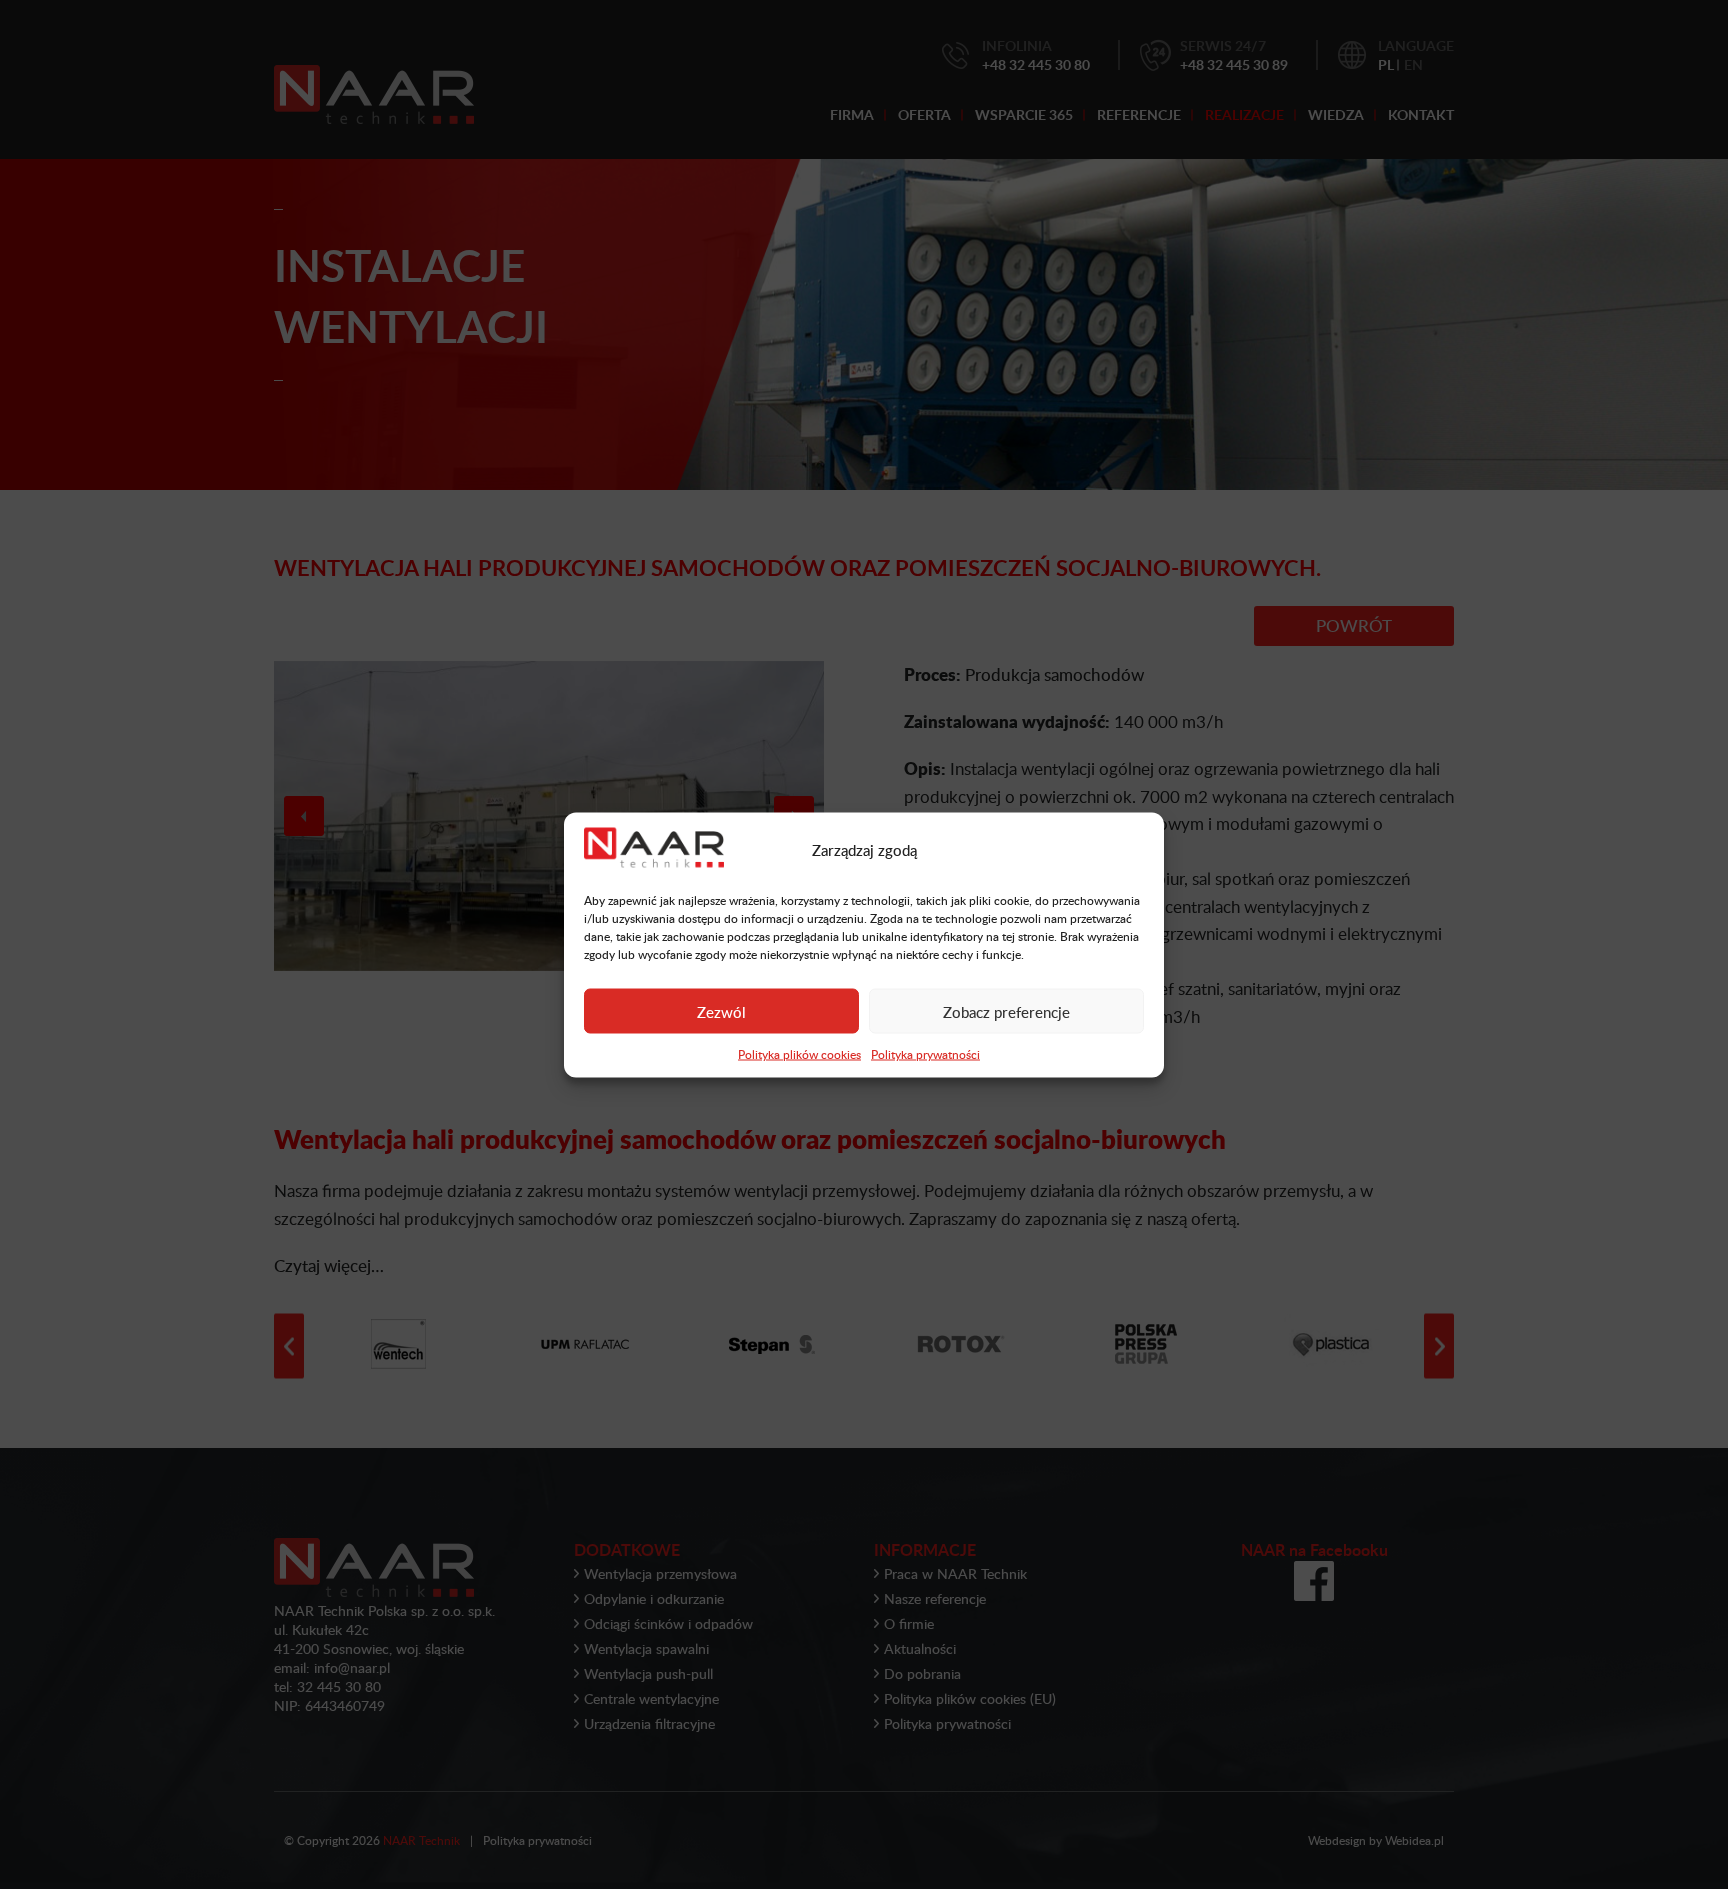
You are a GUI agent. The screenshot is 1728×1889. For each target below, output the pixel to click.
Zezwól (721, 1011)
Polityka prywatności (925, 1053)
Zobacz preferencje (1006, 1011)
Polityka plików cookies (799, 1053)
